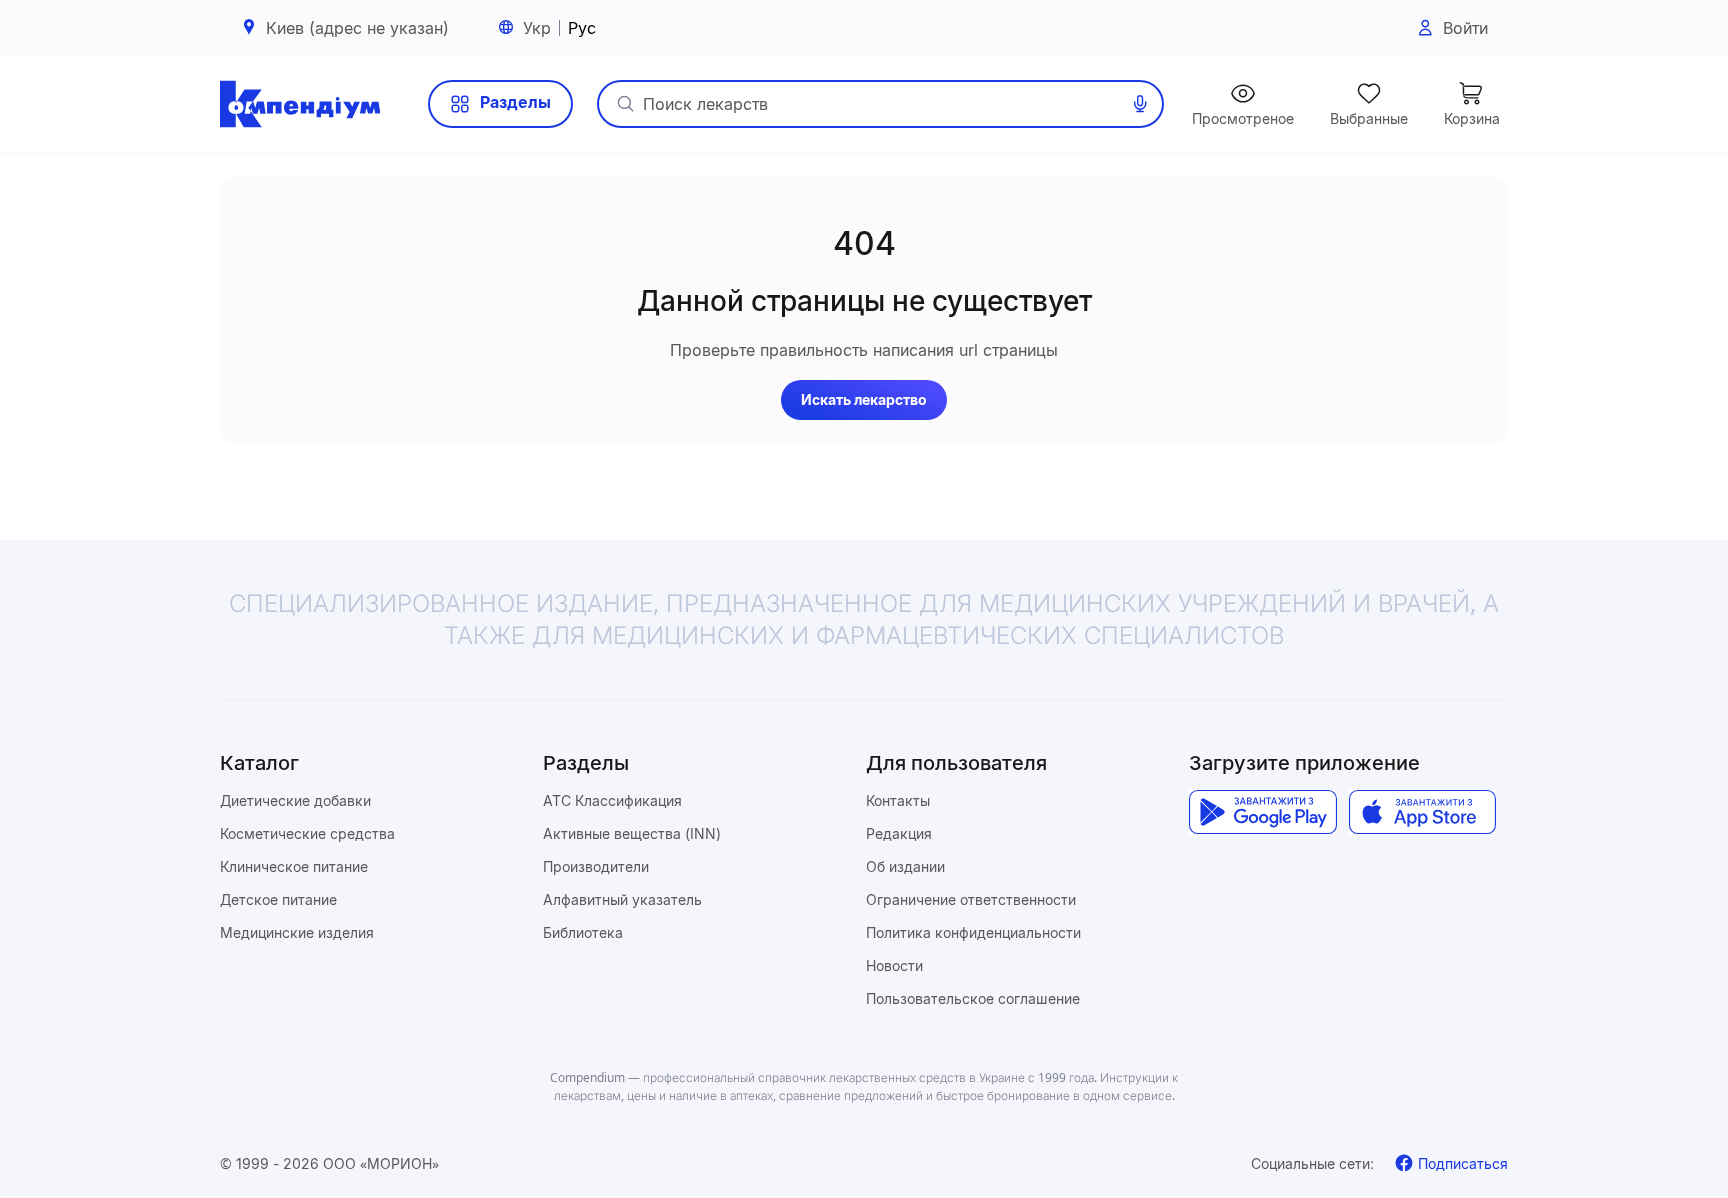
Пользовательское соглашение (973, 998)
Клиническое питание (294, 866)
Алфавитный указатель (622, 899)
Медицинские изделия (297, 932)
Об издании (905, 866)
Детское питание (278, 899)
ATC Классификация (612, 800)
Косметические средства (307, 833)
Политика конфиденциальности (973, 932)
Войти (1465, 28)
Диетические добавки (295, 800)
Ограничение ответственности (971, 899)
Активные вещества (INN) (632, 833)
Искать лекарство (864, 399)
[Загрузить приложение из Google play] (1262, 812)
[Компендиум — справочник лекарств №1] (300, 104)
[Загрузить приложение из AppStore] (1422, 812)
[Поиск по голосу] (1140, 104)
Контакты (898, 800)
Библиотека (583, 932)
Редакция (899, 833)
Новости (894, 965)
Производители (596, 866)
